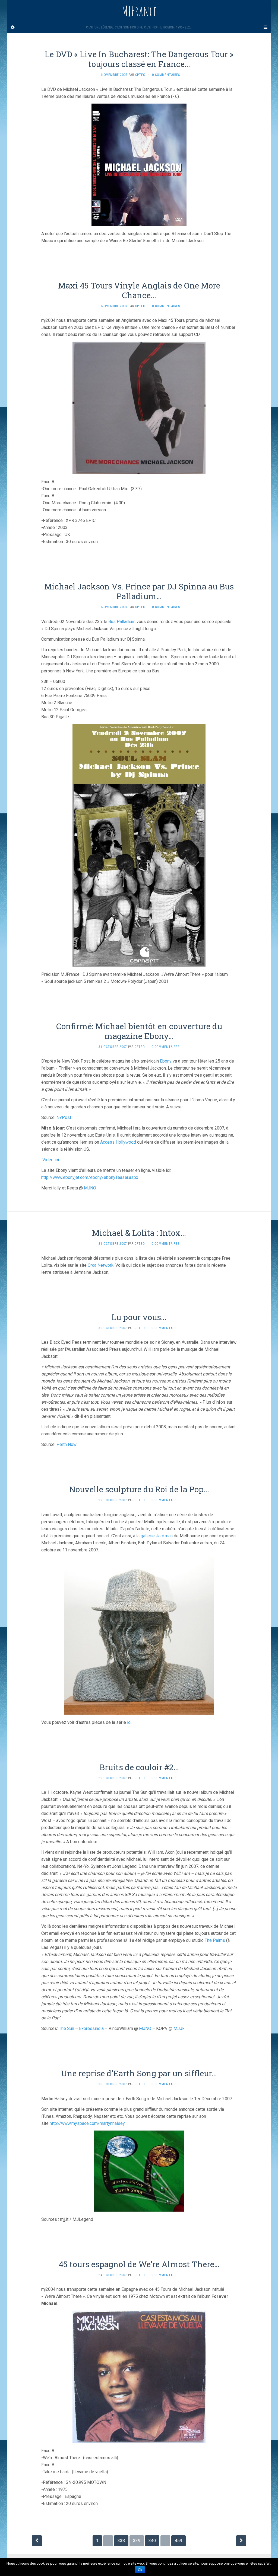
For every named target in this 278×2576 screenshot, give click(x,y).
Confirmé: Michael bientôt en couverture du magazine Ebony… (139, 1031)
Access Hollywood (118, 1142)
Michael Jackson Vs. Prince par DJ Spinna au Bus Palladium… (139, 591)
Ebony (166, 1061)
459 (179, 2541)
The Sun (67, 2028)
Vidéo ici (51, 1160)
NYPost (64, 1117)
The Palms (215, 1940)
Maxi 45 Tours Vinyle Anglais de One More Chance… (139, 290)
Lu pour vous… (139, 1317)
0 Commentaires (166, 75)
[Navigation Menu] (265, 27)
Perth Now (67, 1444)
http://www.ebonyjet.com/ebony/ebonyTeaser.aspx (90, 1177)
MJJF (179, 2028)
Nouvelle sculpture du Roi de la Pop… (139, 1489)
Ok (140, 2570)
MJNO (90, 1188)
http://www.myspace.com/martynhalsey (87, 2123)
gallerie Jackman (157, 1536)
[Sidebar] (13, 27)
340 (152, 2541)
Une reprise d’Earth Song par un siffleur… (139, 2073)
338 (121, 2541)
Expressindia (91, 2028)
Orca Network (101, 1265)
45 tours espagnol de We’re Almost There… (139, 2264)
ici (129, 1722)
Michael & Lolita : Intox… (139, 1233)
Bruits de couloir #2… (139, 1767)
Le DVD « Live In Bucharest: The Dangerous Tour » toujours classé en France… (139, 59)
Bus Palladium (122, 622)
